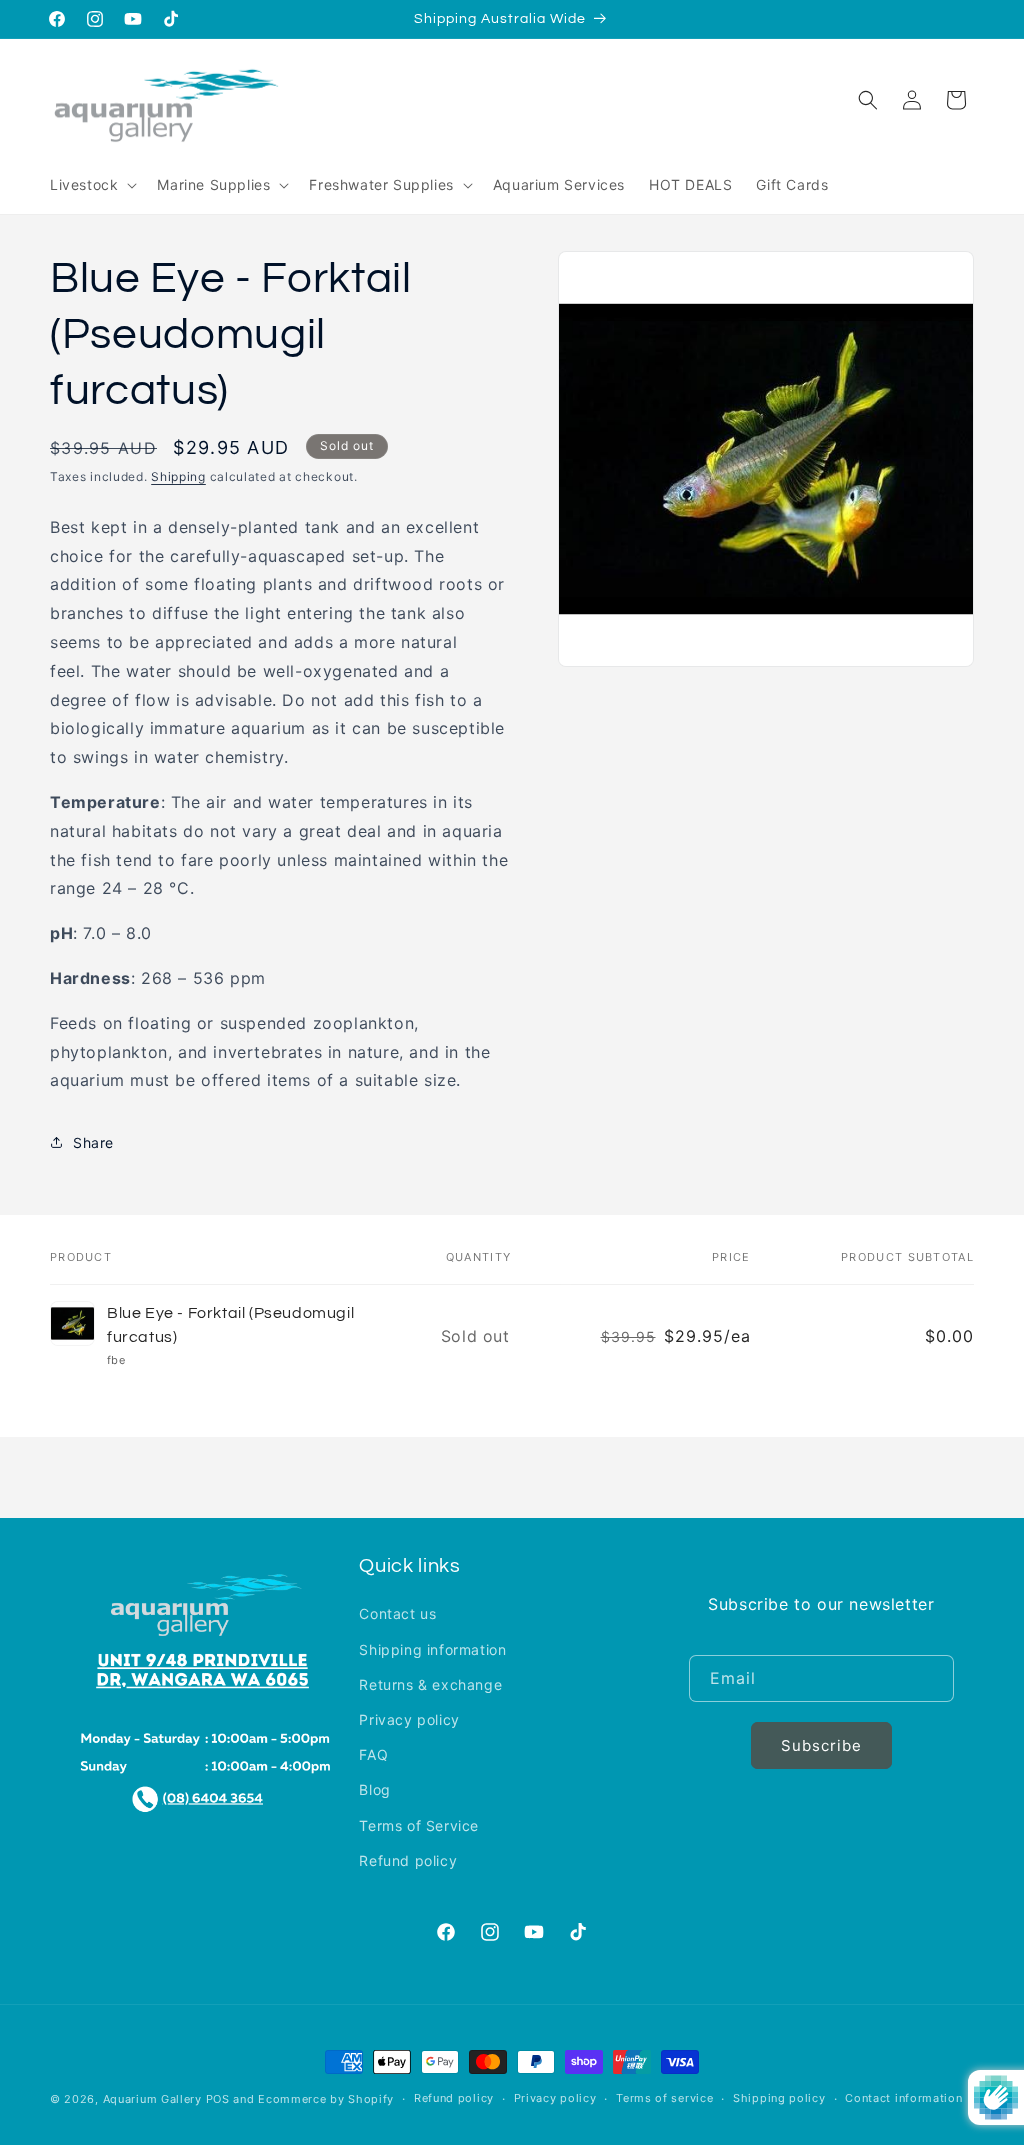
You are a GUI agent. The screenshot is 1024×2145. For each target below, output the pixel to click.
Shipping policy (779, 2098)
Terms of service (664, 2098)
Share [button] (93, 1142)
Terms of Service (419, 1825)
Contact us (397, 1613)
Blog (374, 1789)
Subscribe (821, 1745)
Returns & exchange (430, 1684)
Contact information (903, 2098)
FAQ (373, 1754)
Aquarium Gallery (154, 2099)
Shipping (178, 476)
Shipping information (432, 1649)
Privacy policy (409, 1719)
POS (218, 2099)
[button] (91, 185)
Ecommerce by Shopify (326, 2099)
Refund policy (408, 1860)
